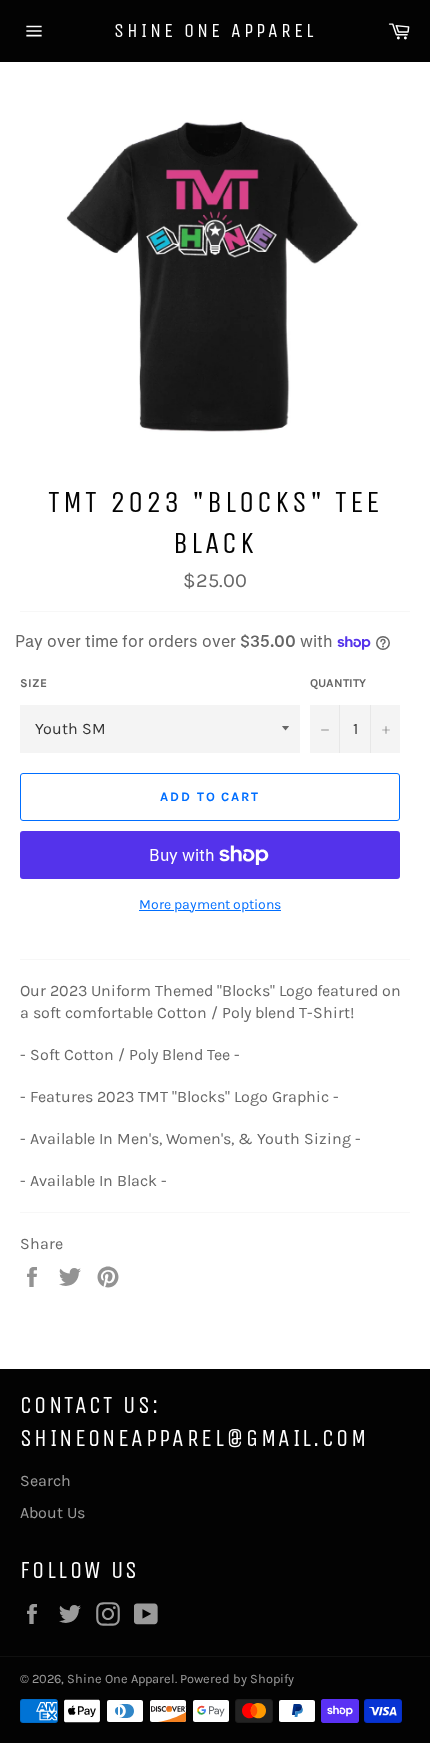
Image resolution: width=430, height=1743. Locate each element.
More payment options (210, 904)
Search (45, 1480)
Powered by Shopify (237, 1678)
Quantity (338, 683)
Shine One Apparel (215, 30)
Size (33, 683)
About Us (52, 1512)
